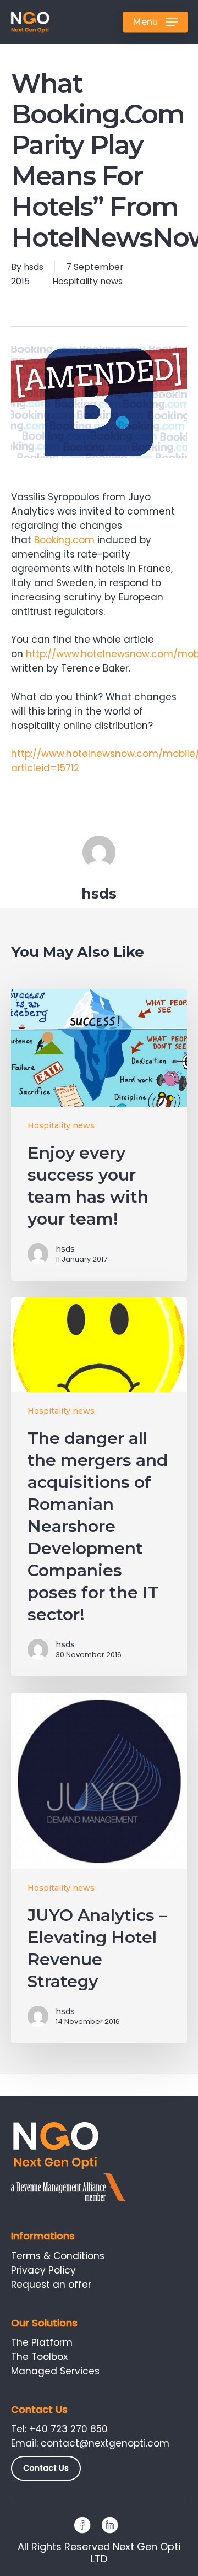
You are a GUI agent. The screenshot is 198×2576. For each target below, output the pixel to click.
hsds (34, 267)
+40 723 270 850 (68, 2429)
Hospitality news (87, 281)
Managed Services (55, 2371)
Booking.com (64, 540)
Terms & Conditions (58, 2256)
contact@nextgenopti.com (105, 2443)
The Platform (42, 2342)
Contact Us (46, 2468)
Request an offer (51, 2285)
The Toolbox (39, 2357)
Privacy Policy (43, 2270)
